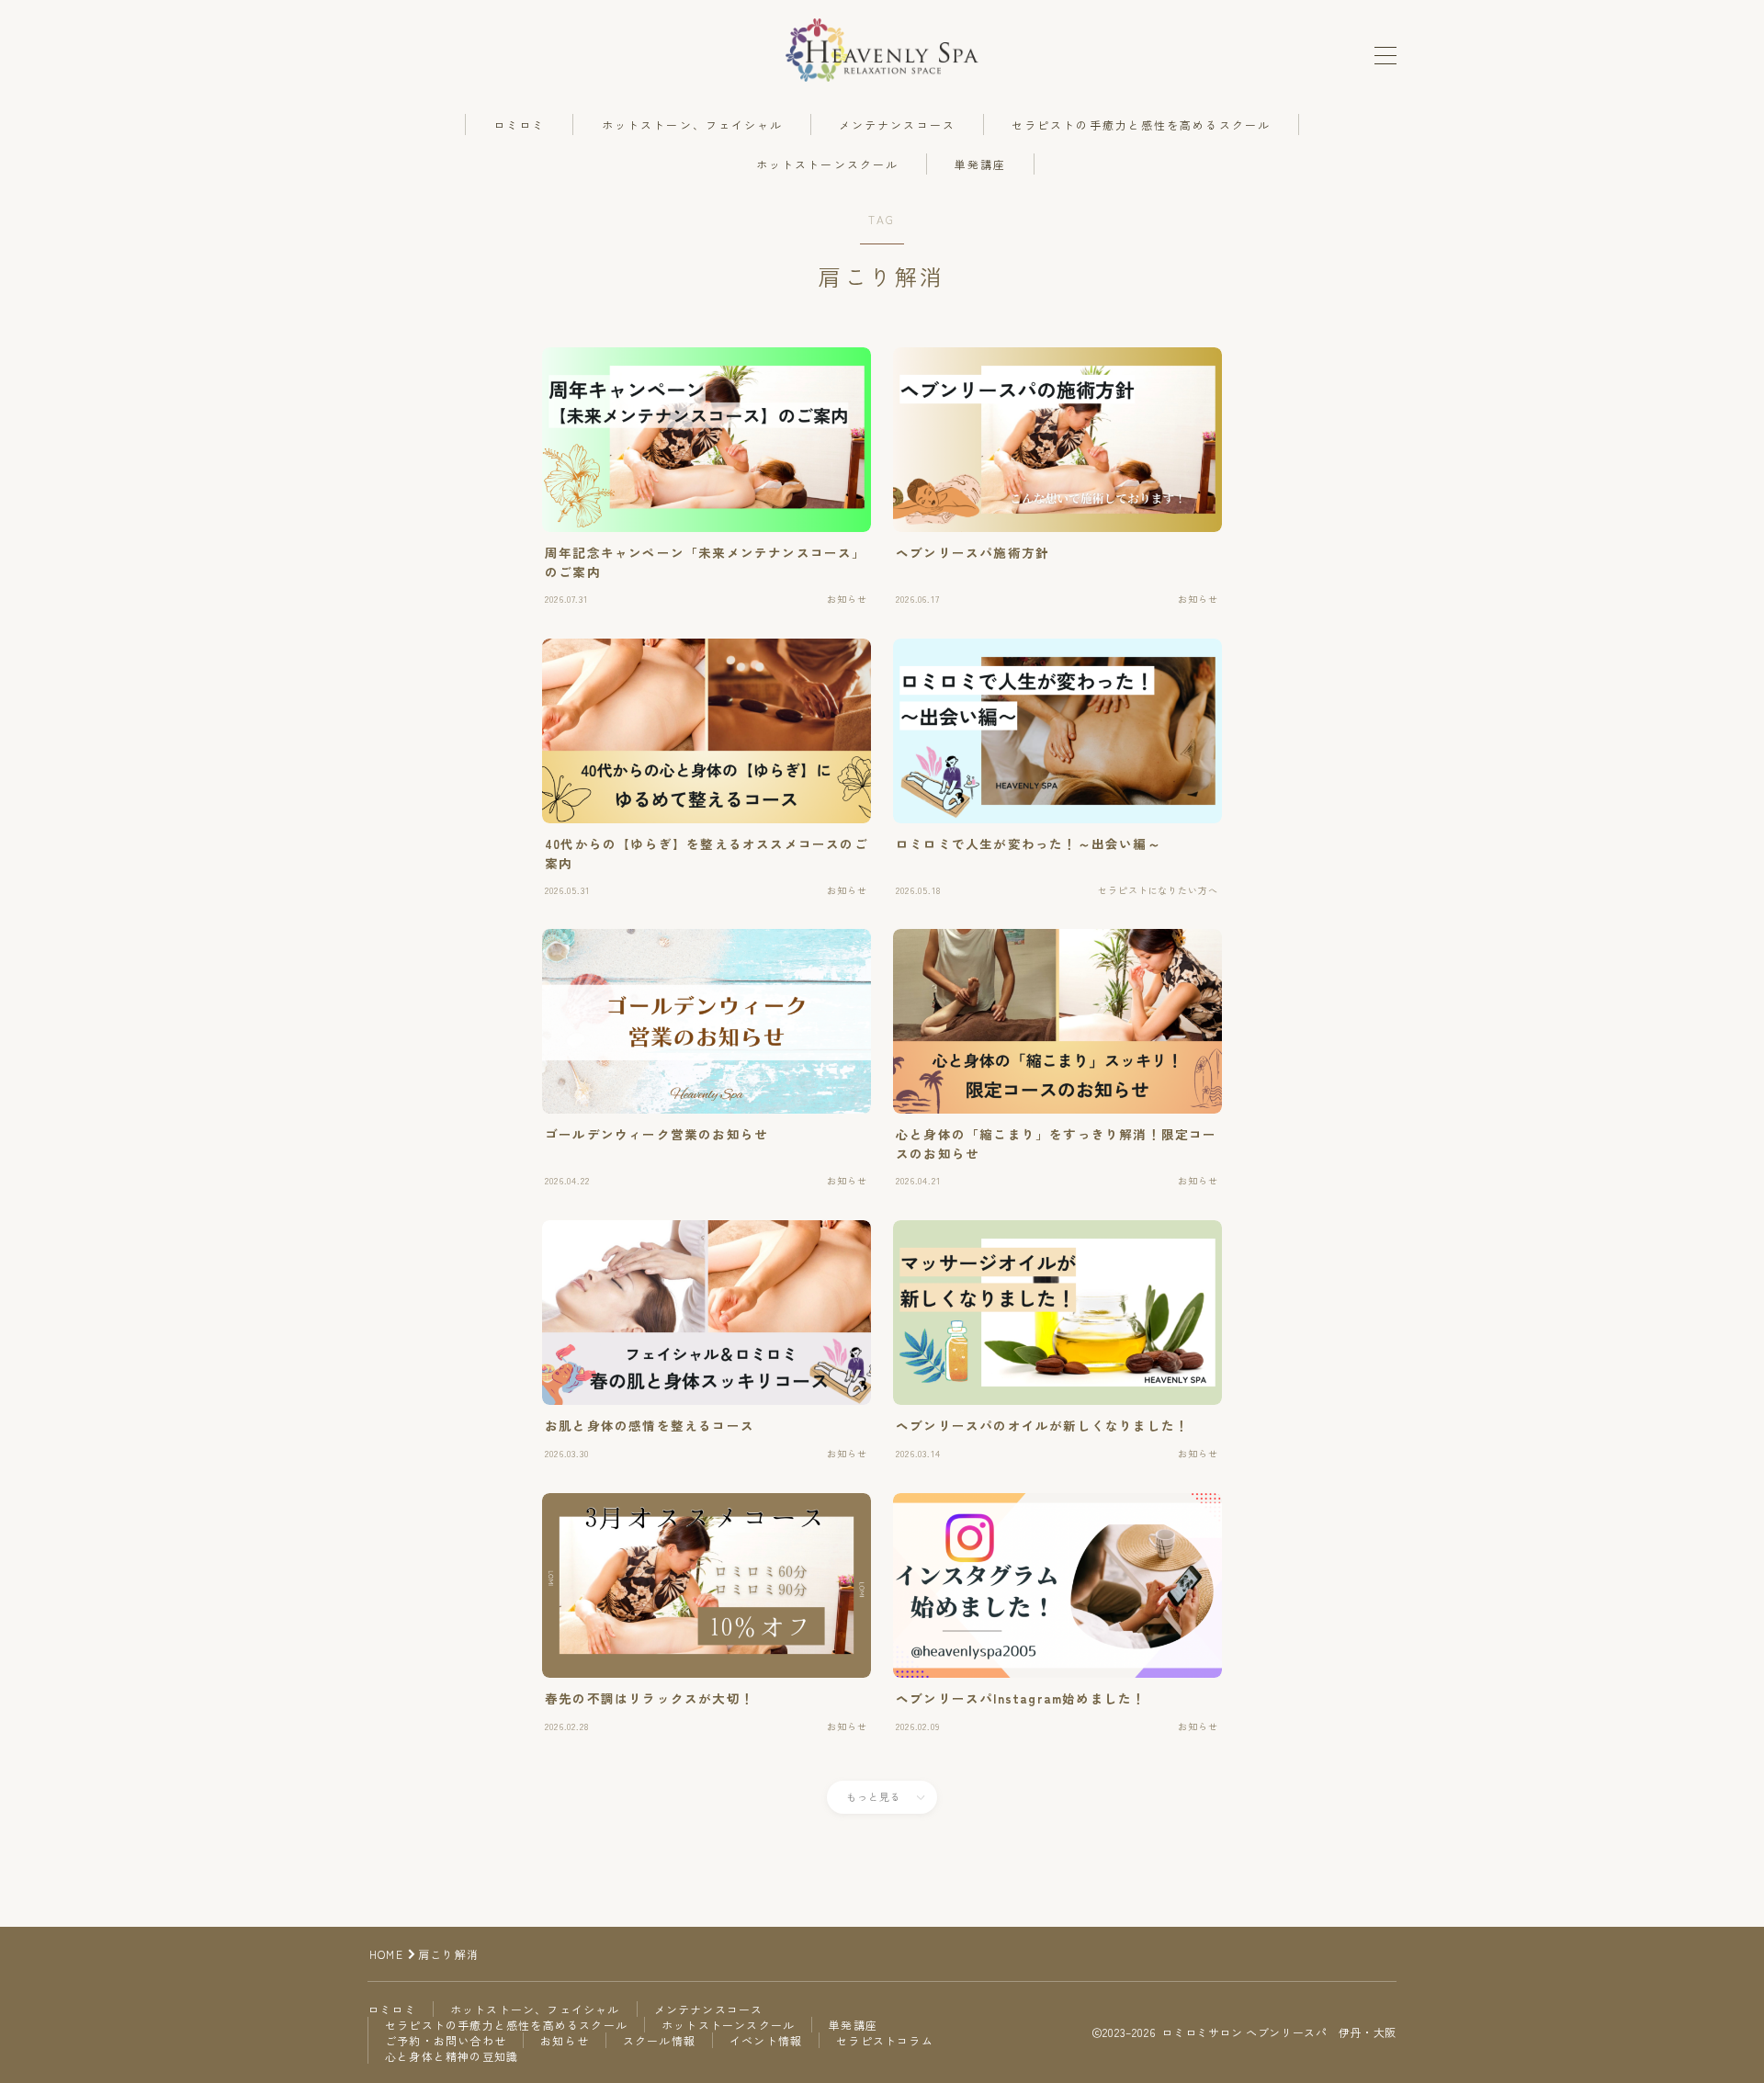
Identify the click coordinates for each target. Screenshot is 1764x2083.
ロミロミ (519, 125)
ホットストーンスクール (827, 164)
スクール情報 (659, 2040)
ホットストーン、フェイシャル (692, 125)
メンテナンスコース (897, 125)
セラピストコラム (885, 2040)
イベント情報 (766, 2040)
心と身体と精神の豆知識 (452, 2056)
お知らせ (565, 2040)
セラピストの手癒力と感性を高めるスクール (1141, 125)
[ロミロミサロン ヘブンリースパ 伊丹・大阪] (882, 50)
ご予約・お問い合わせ (446, 2040)
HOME (386, 1954)
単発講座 (980, 164)
